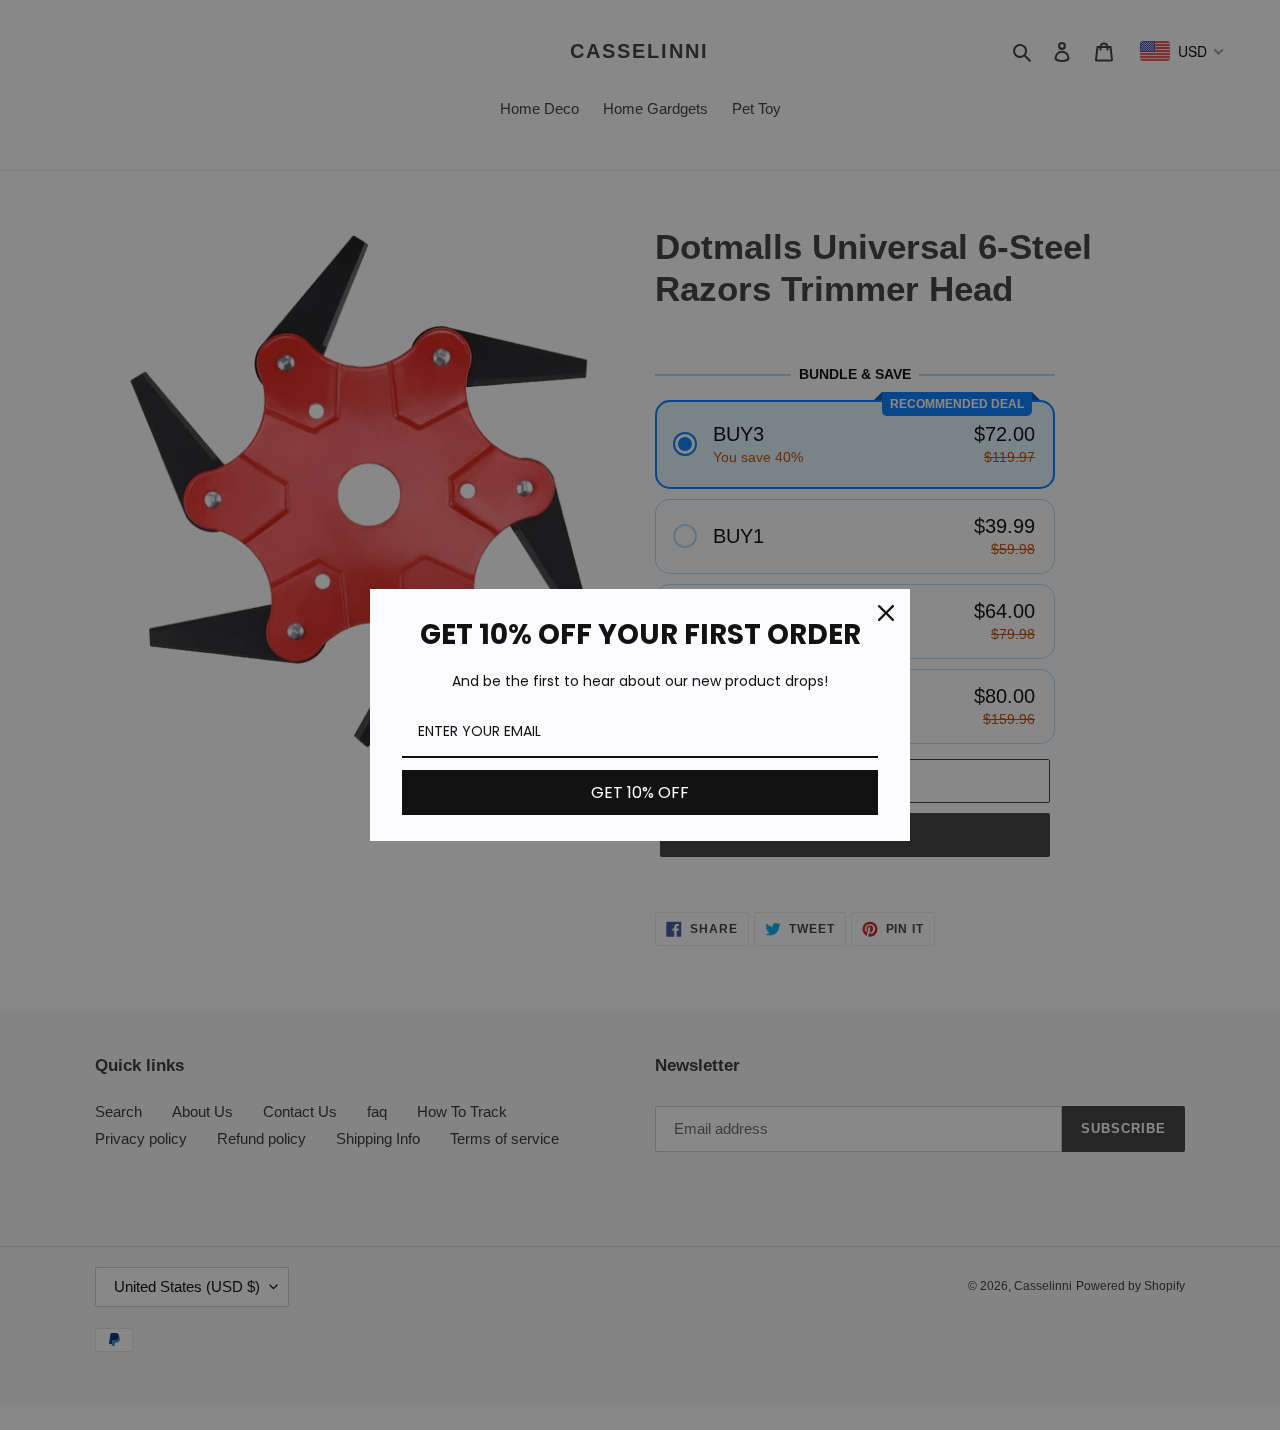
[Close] (886, 613)
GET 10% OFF (640, 792)
